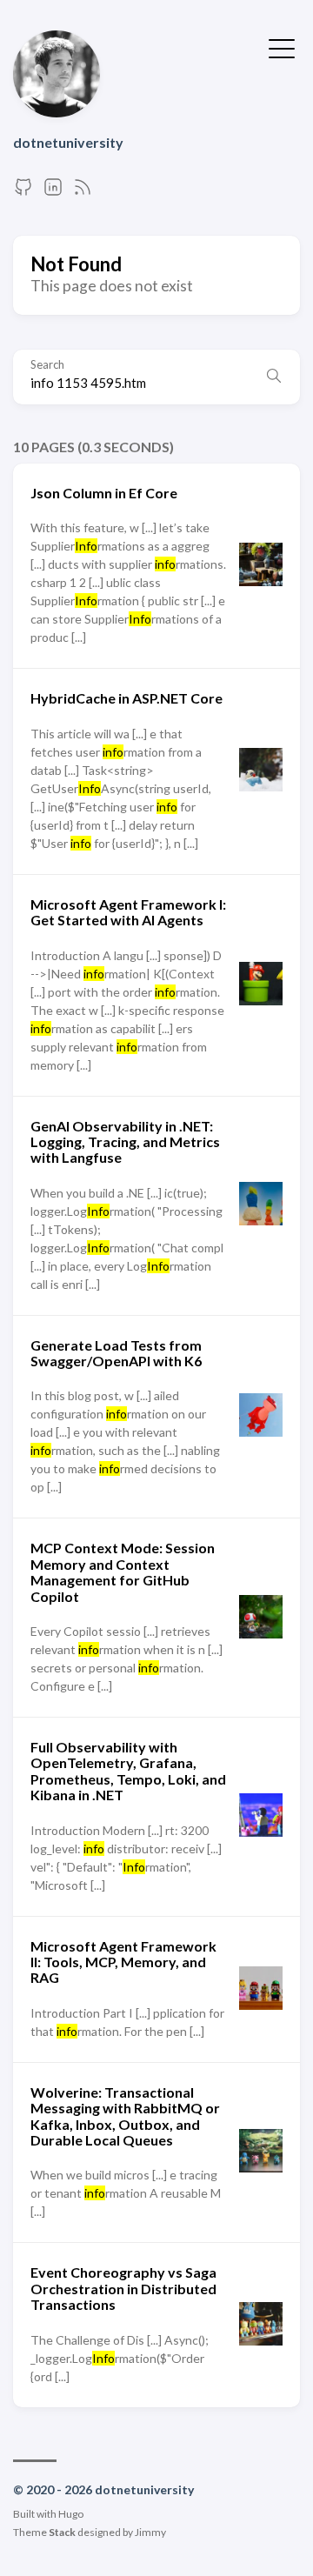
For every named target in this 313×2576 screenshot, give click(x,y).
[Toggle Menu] (282, 47)
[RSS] (83, 192)
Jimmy (150, 2532)
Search (47, 365)
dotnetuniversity (68, 142)
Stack (62, 2532)
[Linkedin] (53, 192)
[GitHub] (23, 192)
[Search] (274, 377)
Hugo (71, 2514)
